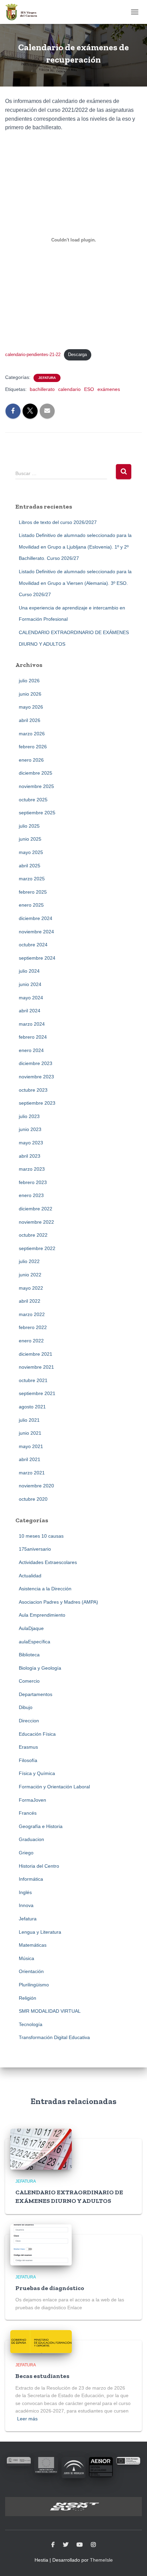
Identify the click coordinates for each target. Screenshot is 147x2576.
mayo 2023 (31, 1143)
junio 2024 (30, 984)
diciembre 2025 (36, 773)
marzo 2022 (32, 1314)
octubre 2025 (33, 800)
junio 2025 (30, 839)
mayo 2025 (31, 852)
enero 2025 (31, 905)
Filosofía (28, 1760)
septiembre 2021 (37, 1393)
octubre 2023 (33, 1090)
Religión (28, 1998)
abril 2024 (30, 1011)
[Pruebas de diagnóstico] (41, 2244)
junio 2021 (30, 1433)
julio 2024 (29, 971)
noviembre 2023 (36, 1077)
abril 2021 (30, 1459)
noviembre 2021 (36, 1367)
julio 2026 (29, 681)
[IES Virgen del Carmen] (24, 12)
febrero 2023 (33, 1182)
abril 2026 (30, 720)
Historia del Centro (39, 1866)
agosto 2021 (32, 1407)
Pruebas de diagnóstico (50, 2288)
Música (26, 1958)
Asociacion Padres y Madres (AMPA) (58, 1602)
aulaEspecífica (35, 1642)
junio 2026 (30, 694)
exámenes (109, 389)
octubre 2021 (33, 1380)
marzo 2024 (32, 1024)
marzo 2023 (32, 1169)
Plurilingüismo (34, 1985)
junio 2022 (30, 1275)
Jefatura (47, 378)
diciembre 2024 (36, 918)
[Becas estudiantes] (41, 2341)
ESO (89, 389)
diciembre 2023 (36, 1063)
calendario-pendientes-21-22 (33, 354)
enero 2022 (31, 1341)
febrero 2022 (33, 1327)
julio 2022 (29, 1261)
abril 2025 (30, 866)
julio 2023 (29, 1116)
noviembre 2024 (36, 932)
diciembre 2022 (36, 1209)
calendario (69, 389)
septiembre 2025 (37, 813)
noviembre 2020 (36, 1486)
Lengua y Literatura (40, 1932)
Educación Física (37, 1734)
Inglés (25, 1892)
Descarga (77, 354)
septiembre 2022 (37, 1248)
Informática (31, 1879)
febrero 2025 (33, 892)
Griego (26, 1853)
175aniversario (35, 1549)
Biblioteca (29, 1655)
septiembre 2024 (37, 958)
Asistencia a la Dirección (45, 1589)
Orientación (31, 1971)
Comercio (29, 1681)
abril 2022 (30, 1301)
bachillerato (42, 389)
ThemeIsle (101, 2560)
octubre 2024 (33, 945)
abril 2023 (30, 1156)
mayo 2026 (31, 707)
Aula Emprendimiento (42, 1615)
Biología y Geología (40, 1668)
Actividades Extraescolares (48, 1562)
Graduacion (31, 1839)
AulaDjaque (31, 1628)
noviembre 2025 (36, 786)
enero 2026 (31, 760)
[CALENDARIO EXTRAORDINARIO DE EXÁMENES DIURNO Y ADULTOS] (41, 2148)
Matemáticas (33, 1945)
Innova (26, 1905)
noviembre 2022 (36, 1222)
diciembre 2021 (36, 1354)
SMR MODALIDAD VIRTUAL (50, 2011)
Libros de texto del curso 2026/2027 (58, 522)
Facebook (53, 2545)
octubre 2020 (33, 1499)
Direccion (29, 1721)
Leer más (27, 2419)
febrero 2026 (33, 747)
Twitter (66, 2545)
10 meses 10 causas (41, 1536)
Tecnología (31, 2024)
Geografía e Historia (41, 1826)
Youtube (80, 2545)
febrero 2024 (33, 1037)
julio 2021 (29, 1420)
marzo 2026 (32, 734)
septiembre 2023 (37, 1103)
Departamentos (36, 1694)
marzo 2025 (32, 879)
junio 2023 (30, 1129)
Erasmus (28, 1747)
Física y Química (37, 1773)
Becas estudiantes (42, 2376)
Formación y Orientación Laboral (54, 1787)
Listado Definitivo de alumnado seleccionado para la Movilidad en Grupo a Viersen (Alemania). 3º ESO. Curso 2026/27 (75, 583)
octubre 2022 (33, 1235)
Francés (28, 1813)
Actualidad (30, 1576)
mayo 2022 (31, 1288)
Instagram (93, 2545)
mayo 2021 (31, 1446)
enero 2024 (31, 1050)
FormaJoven (32, 1800)
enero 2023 (31, 1195)
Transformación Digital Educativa (54, 2037)
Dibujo (26, 1707)
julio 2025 (29, 826)
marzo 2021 (32, 1473)
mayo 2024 (31, 998)
